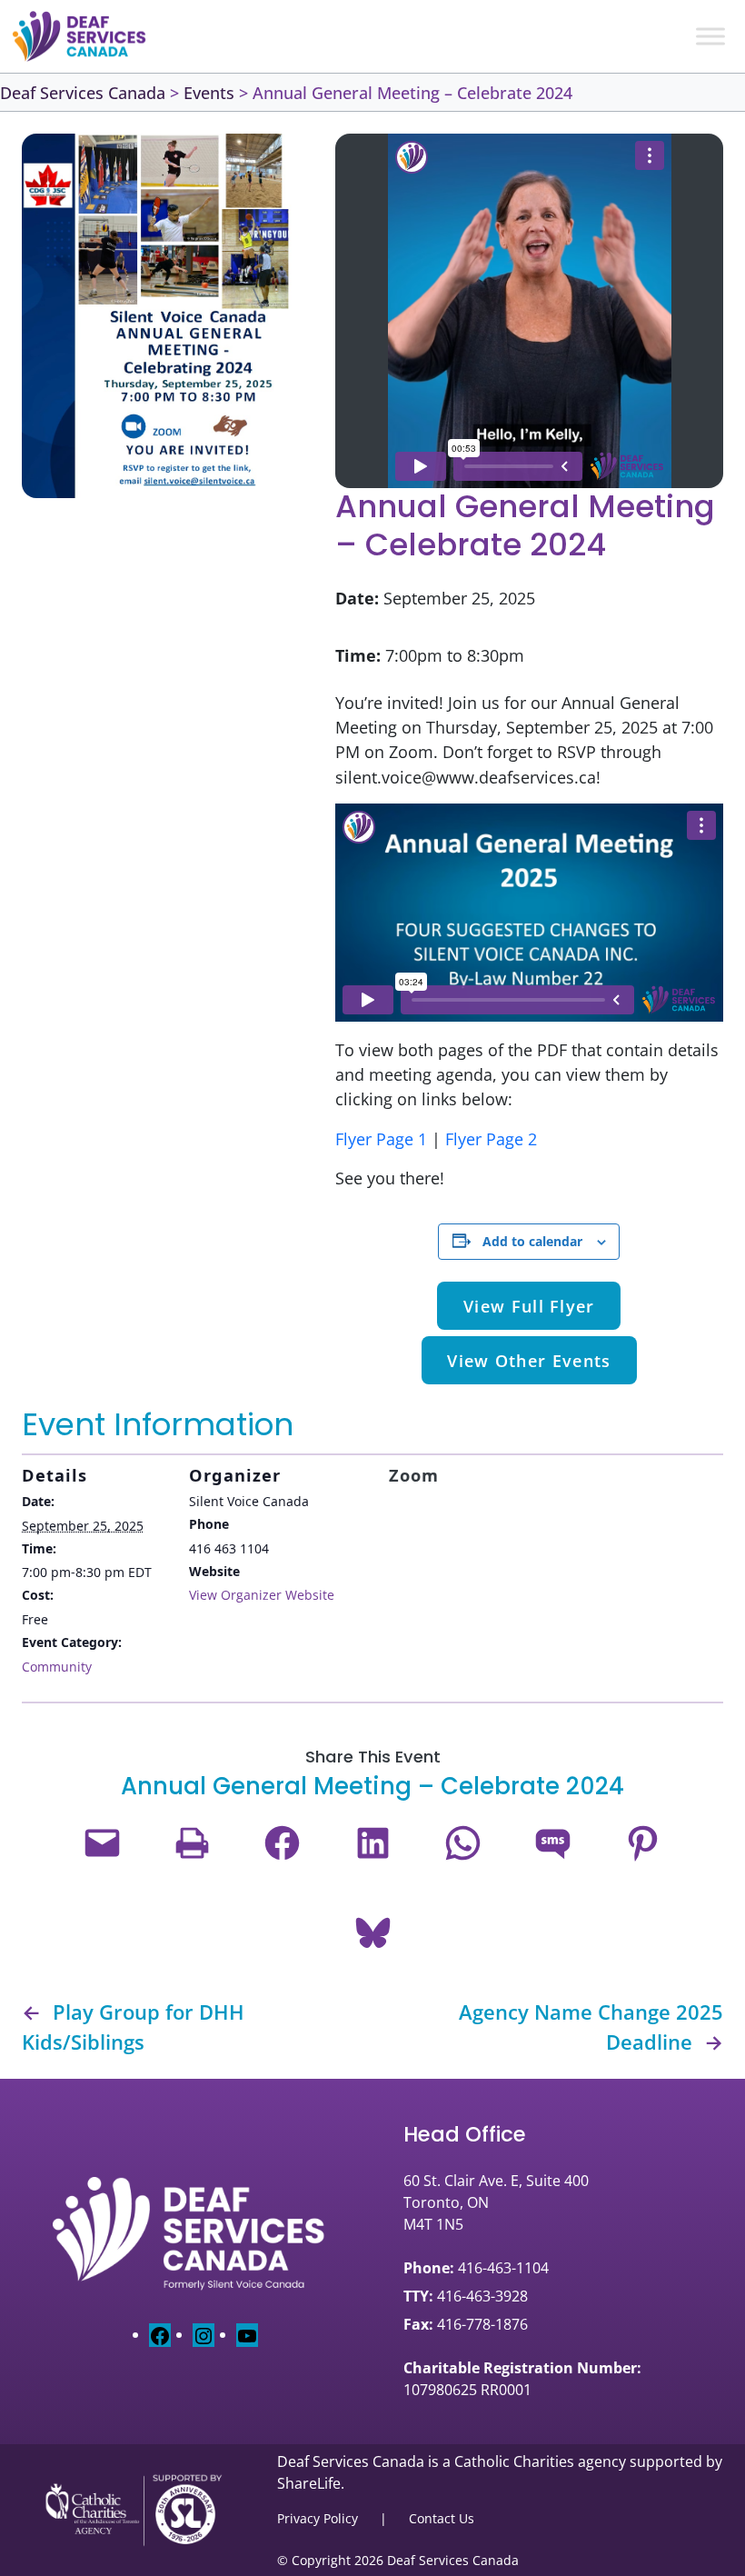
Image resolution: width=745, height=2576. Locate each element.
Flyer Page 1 (381, 1138)
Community (57, 1667)
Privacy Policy (318, 2518)
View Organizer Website (262, 1595)
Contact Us (442, 2518)
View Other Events (529, 1360)
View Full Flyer (529, 1306)
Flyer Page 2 (491, 1138)
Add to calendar (532, 1241)
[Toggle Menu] (710, 36)
